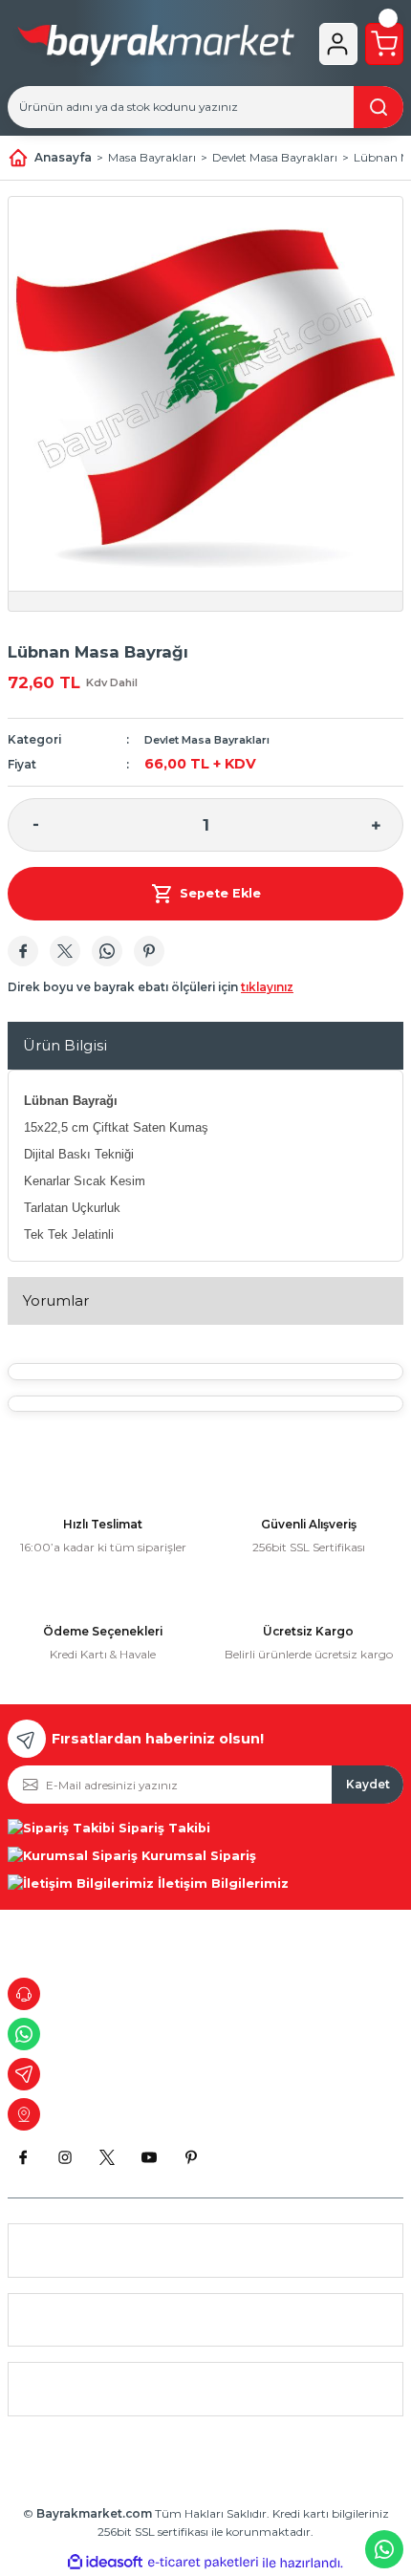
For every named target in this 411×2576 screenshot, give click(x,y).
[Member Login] (337, 44)
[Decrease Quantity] (35, 825)
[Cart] (384, 44)
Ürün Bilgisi (65, 1045)
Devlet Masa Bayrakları (207, 740)
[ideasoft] (105, 2563)
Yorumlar (56, 1300)
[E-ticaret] (203, 2563)
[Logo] (156, 49)
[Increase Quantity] (376, 825)
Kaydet (368, 1784)
